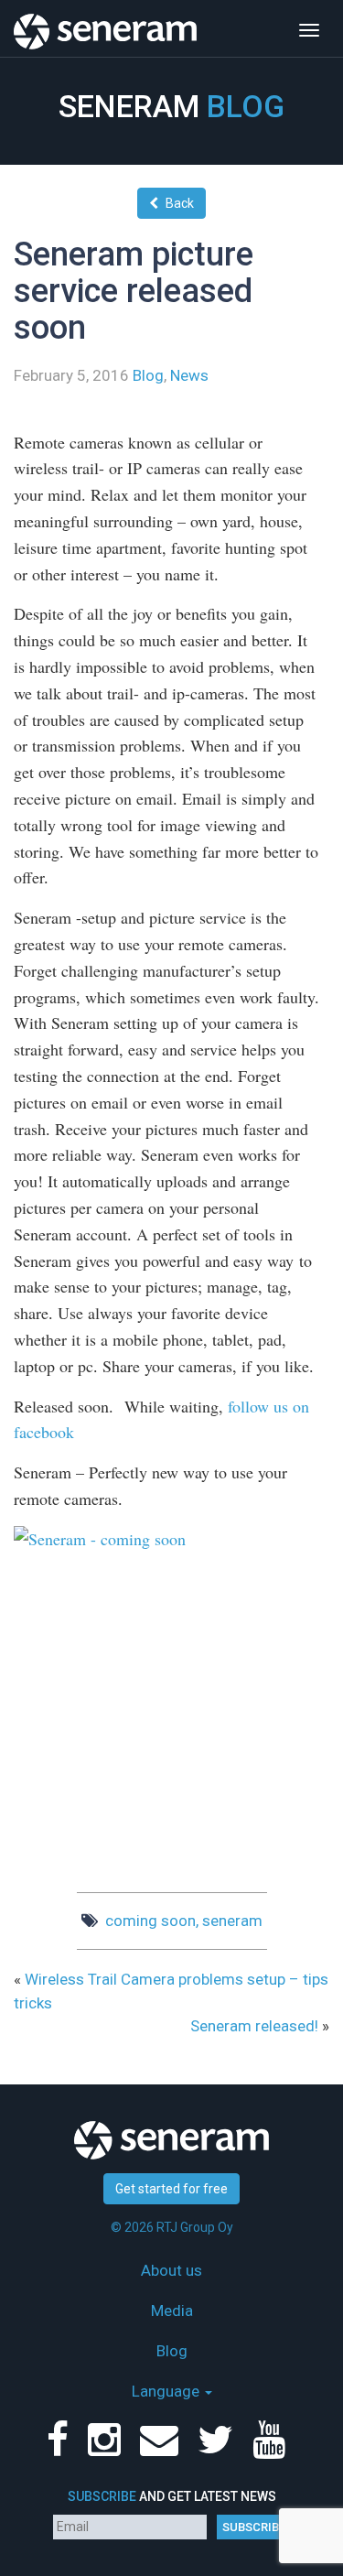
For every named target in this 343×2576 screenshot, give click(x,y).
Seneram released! (254, 2026)
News (189, 375)
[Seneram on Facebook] (61, 2449)
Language (167, 2391)
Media (172, 2311)
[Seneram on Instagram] (108, 2449)
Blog (148, 375)
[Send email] (163, 2449)
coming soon (150, 1921)
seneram (232, 1921)
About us (171, 2270)
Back (180, 203)
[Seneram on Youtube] (273, 2449)
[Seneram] (105, 23)
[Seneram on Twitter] (219, 2449)
